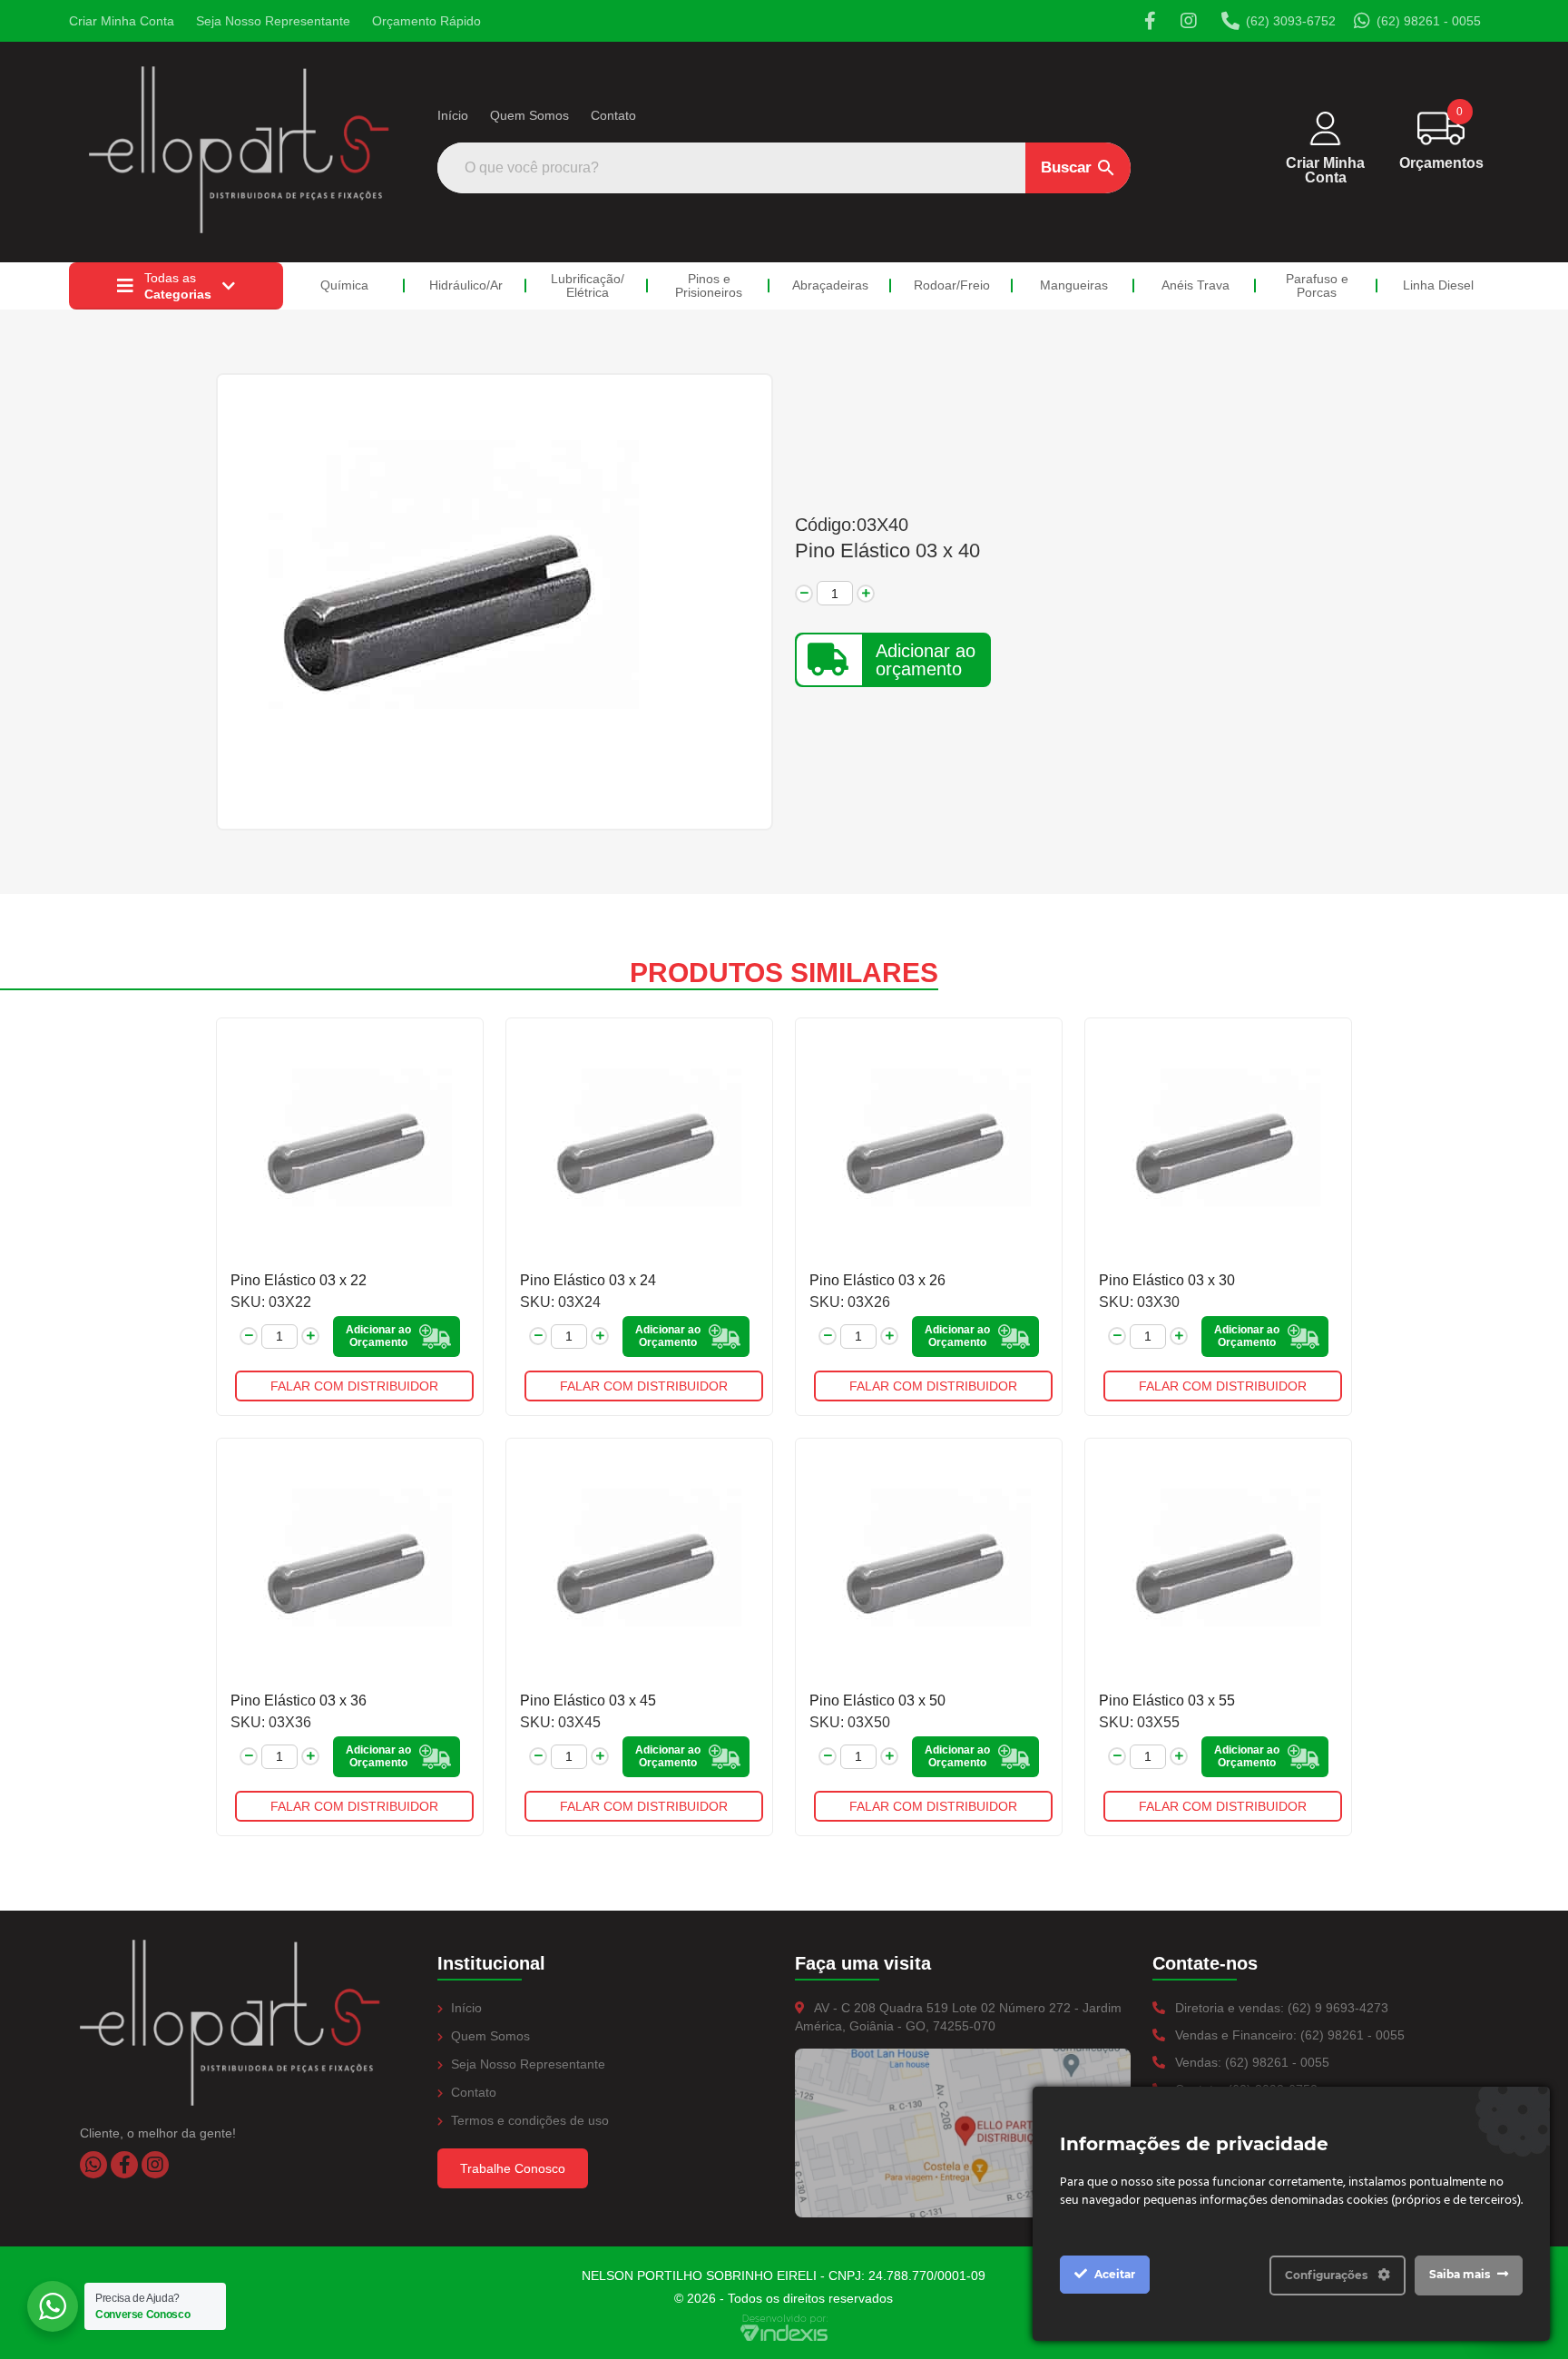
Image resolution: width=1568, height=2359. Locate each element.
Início (453, 115)
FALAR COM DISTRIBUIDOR (354, 1386)
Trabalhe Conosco (513, 2168)
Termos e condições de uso (528, 2120)
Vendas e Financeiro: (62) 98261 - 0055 (1288, 2035)
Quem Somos (529, 115)
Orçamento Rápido (426, 21)
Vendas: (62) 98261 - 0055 (1250, 2062)
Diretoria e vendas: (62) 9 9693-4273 (1280, 2008)
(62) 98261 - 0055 (1429, 21)
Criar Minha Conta (122, 21)
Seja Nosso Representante (273, 21)
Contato (613, 115)
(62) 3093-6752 (1291, 21)
